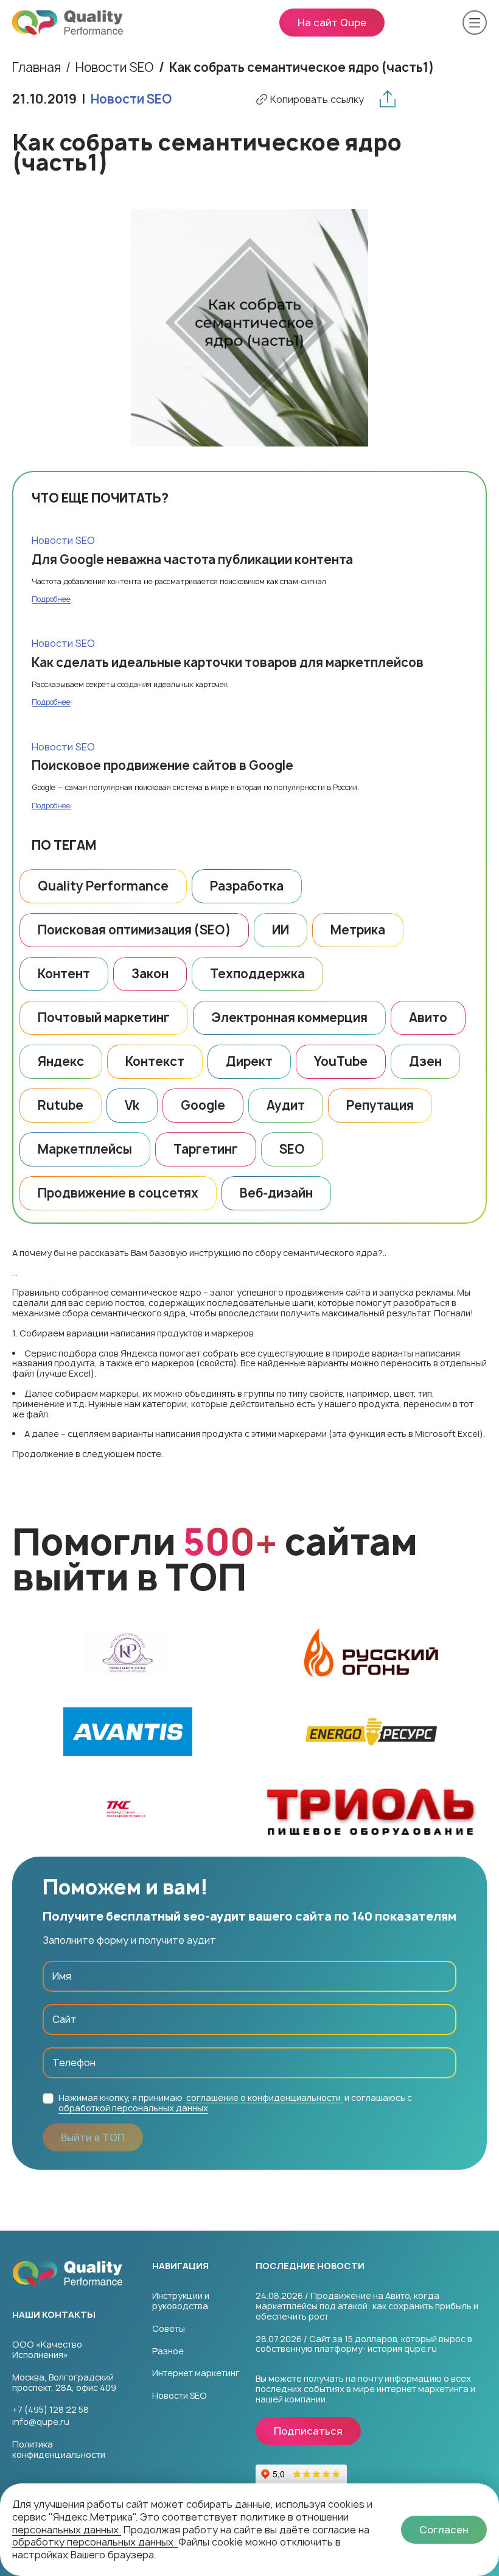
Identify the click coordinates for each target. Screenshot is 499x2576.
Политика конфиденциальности (59, 2450)
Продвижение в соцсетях (118, 1193)
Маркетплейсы (85, 1149)
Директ (249, 1061)
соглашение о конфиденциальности (264, 2098)
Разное (168, 2351)
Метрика (358, 930)
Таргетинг (206, 1149)
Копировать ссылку (317, 100)
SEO (292, 1149)
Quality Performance (103, 886)
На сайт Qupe (332, 23)
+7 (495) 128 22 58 (51, 2410)
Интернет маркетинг (196, 2373)
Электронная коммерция (289, 1018)
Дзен (425, 1061)
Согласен (444, 2530)
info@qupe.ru (41, 2422)
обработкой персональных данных (133, 2108)
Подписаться (308, 2431)
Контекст (155, 1061)
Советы (169, 2328)
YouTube (341, 1061)
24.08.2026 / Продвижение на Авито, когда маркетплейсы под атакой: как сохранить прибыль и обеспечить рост (367, 2306)
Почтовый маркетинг (104, 1018)
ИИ (281, 930)
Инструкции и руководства (181, 2301)
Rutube (61, 1105)
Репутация (380, 1105)
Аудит (286, 1105)
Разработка (247, 886)
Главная (37, 68)
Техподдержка (257, 974)
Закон (150, 974)
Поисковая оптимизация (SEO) (134, 930)
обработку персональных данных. (95, 2542)
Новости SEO (131, 99)
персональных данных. (67, 2530)
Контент (64, 974)
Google (203, 1105)
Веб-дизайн (276, 1193)
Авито (428, 1018)
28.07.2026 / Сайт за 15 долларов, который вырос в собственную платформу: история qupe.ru (364, 2345)
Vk (132, 1105)
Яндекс (61, 1061)
